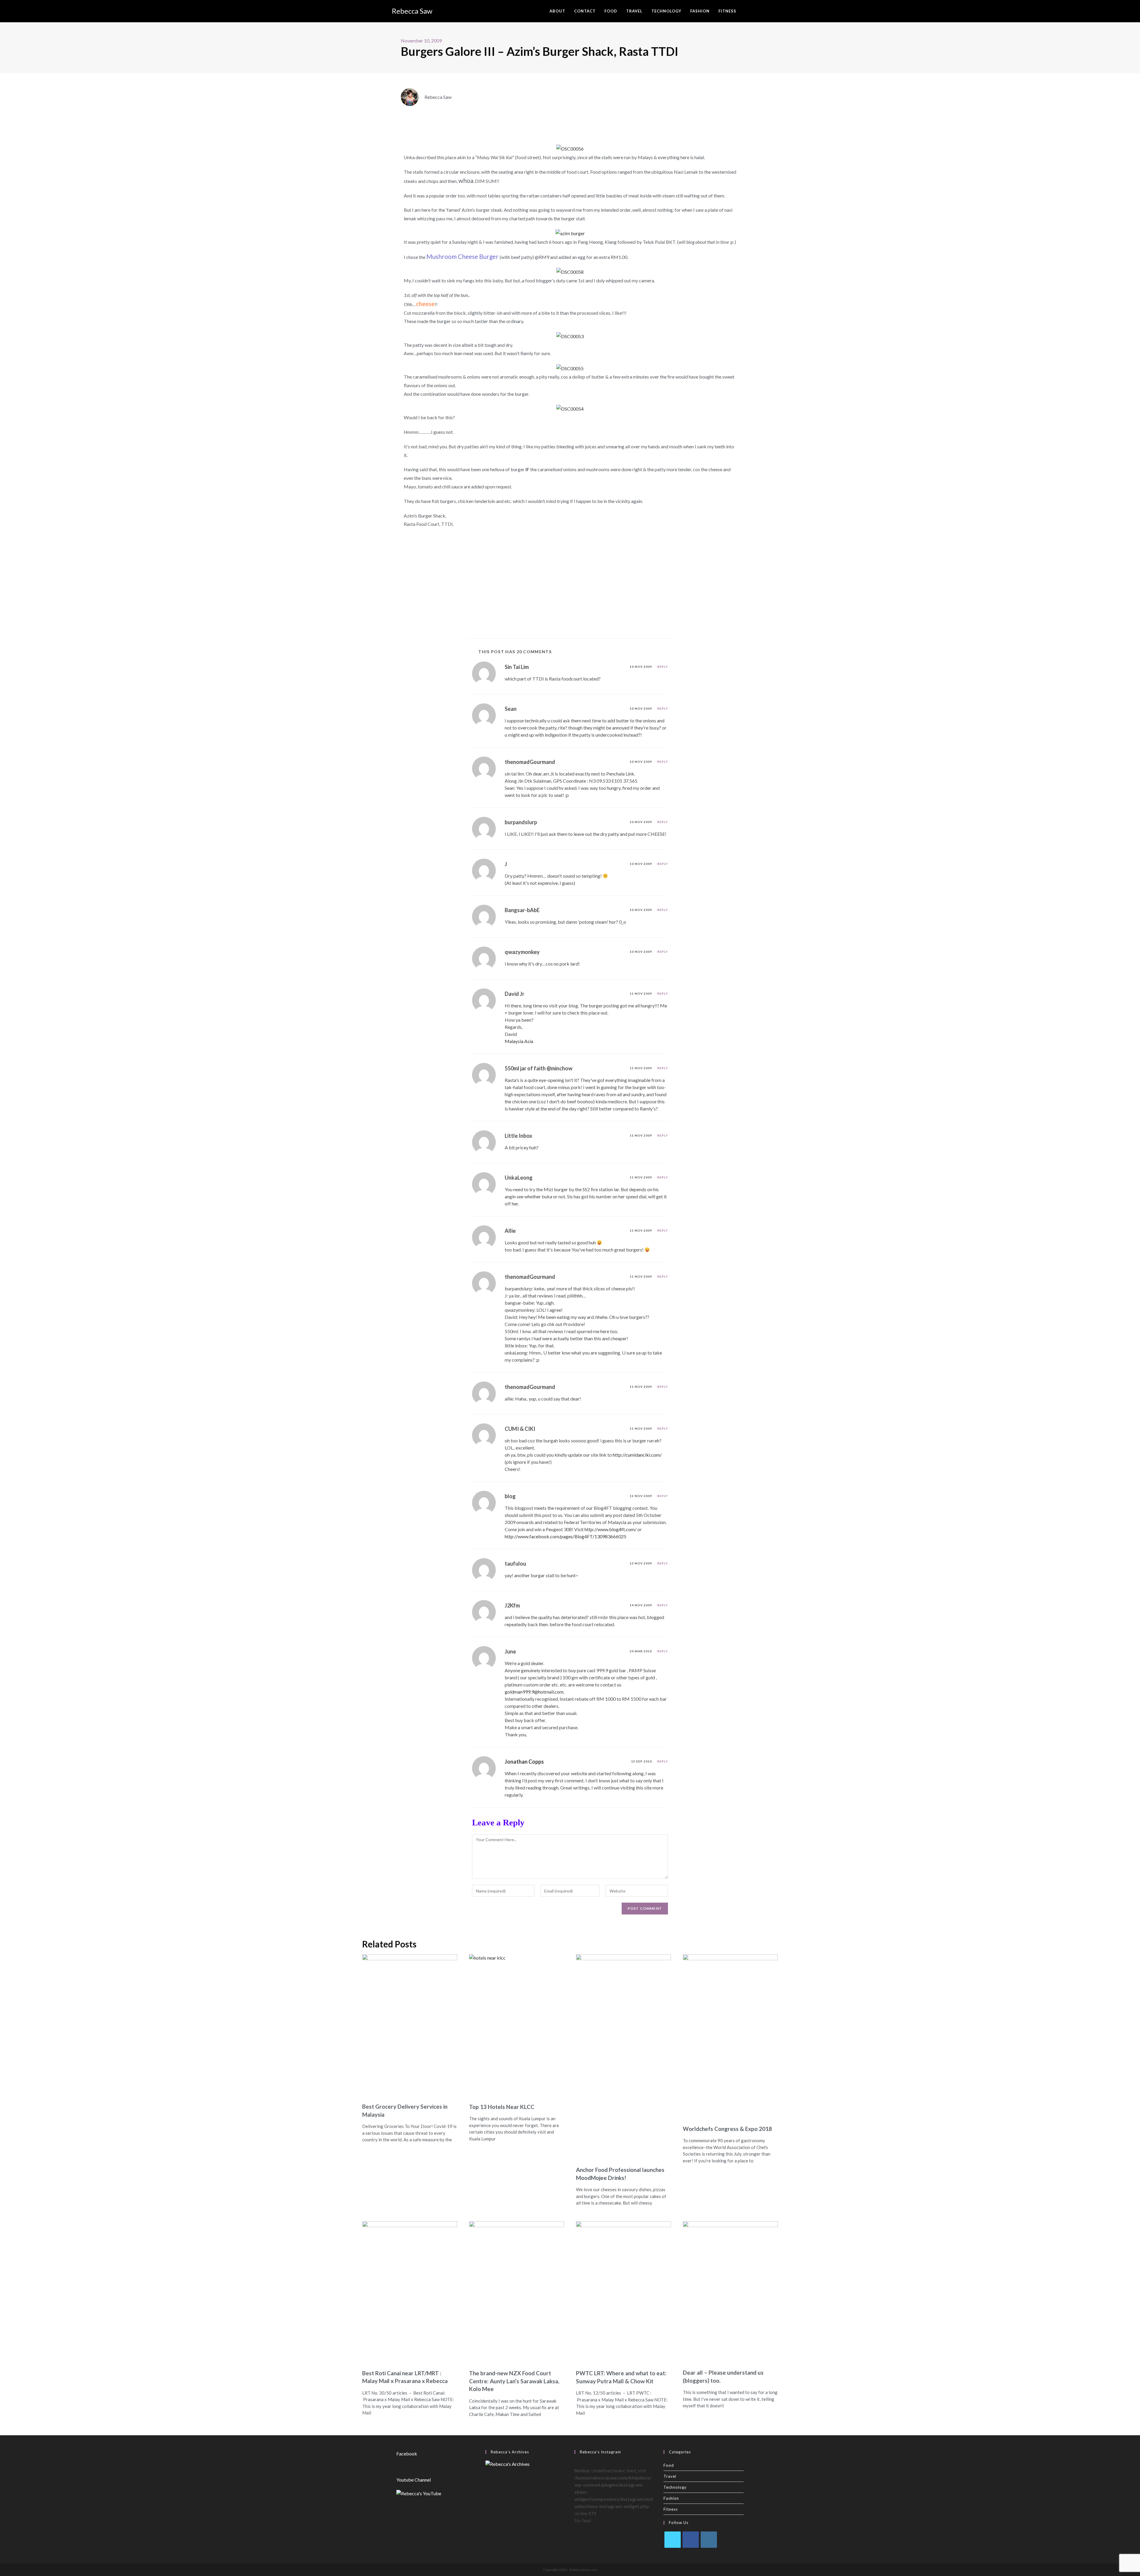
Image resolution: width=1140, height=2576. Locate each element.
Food (669, 2465)
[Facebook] (691, 2540)
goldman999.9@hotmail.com (534, 1692)
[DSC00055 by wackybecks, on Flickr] (570, 368)
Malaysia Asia (519, 1041)
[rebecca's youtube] (419, 2493)
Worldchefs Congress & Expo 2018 (727, 2129)
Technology (675, 2487)
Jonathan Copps (524, 1762)
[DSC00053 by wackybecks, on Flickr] (570, 336)
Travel (670, 2476)
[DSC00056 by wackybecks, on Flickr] (570, 148)
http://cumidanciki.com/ (637, 1455)
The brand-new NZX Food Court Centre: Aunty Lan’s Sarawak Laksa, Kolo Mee (514, 2381)
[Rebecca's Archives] (508, 2463)
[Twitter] (673, 2540)
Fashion (671, 2498)
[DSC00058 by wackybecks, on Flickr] (570, 272)
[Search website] (747, 11)
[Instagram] (709, 2540)
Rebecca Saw (412, 11)
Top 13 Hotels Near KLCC (502, 2107)
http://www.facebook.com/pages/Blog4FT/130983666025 (566, 1536)
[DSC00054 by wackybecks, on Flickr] (570, 408)
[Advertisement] (570, 582)
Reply (663, 667)
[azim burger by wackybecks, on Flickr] (570, 233)
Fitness (671, 2509)
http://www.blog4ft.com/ (611, 1529)
